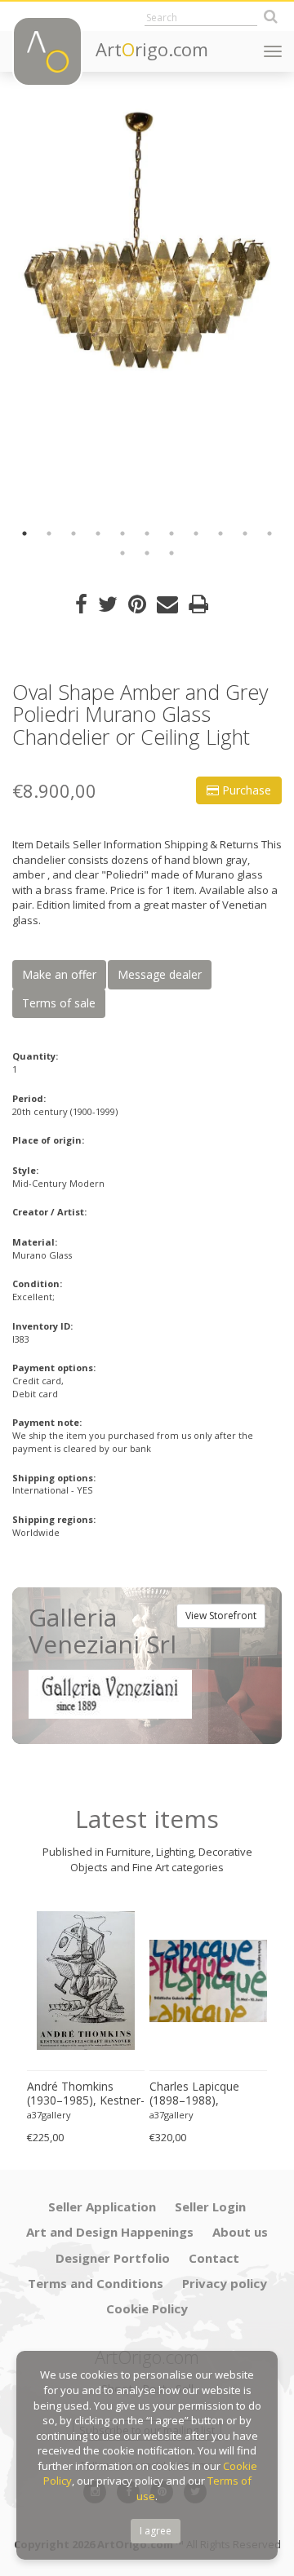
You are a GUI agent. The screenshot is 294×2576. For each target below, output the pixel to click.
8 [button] (196, 533)
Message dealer (160, 974)
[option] (147, 241)
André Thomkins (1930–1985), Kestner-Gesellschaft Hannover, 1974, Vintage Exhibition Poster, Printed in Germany (86, 2094)
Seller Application (102, 2206)
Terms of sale (59, 1003)
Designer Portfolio (113, 2258)
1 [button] (24, 533)
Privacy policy (225, 2283)
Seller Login (210, 2206)
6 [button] (147, 533)
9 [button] (220, 533)
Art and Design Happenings (110, 2232)
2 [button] (49, 533)
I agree (156, 2531)
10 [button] (245, 533)
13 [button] (147, 553)
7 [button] (171, 533)
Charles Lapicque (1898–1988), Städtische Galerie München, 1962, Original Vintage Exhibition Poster (197, 2094)
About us (240, 2232)
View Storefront (221, 1616)
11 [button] (269, 533)
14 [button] (171, 553)
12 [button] (122, 553)
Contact (214, 2258)
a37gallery (49, 2115)
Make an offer (59, 974)
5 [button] (122, 533)
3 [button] (73, 533)
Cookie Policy (147, 2308)
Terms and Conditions (96, 2283)
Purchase (245, 790)
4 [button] (98, 533)
